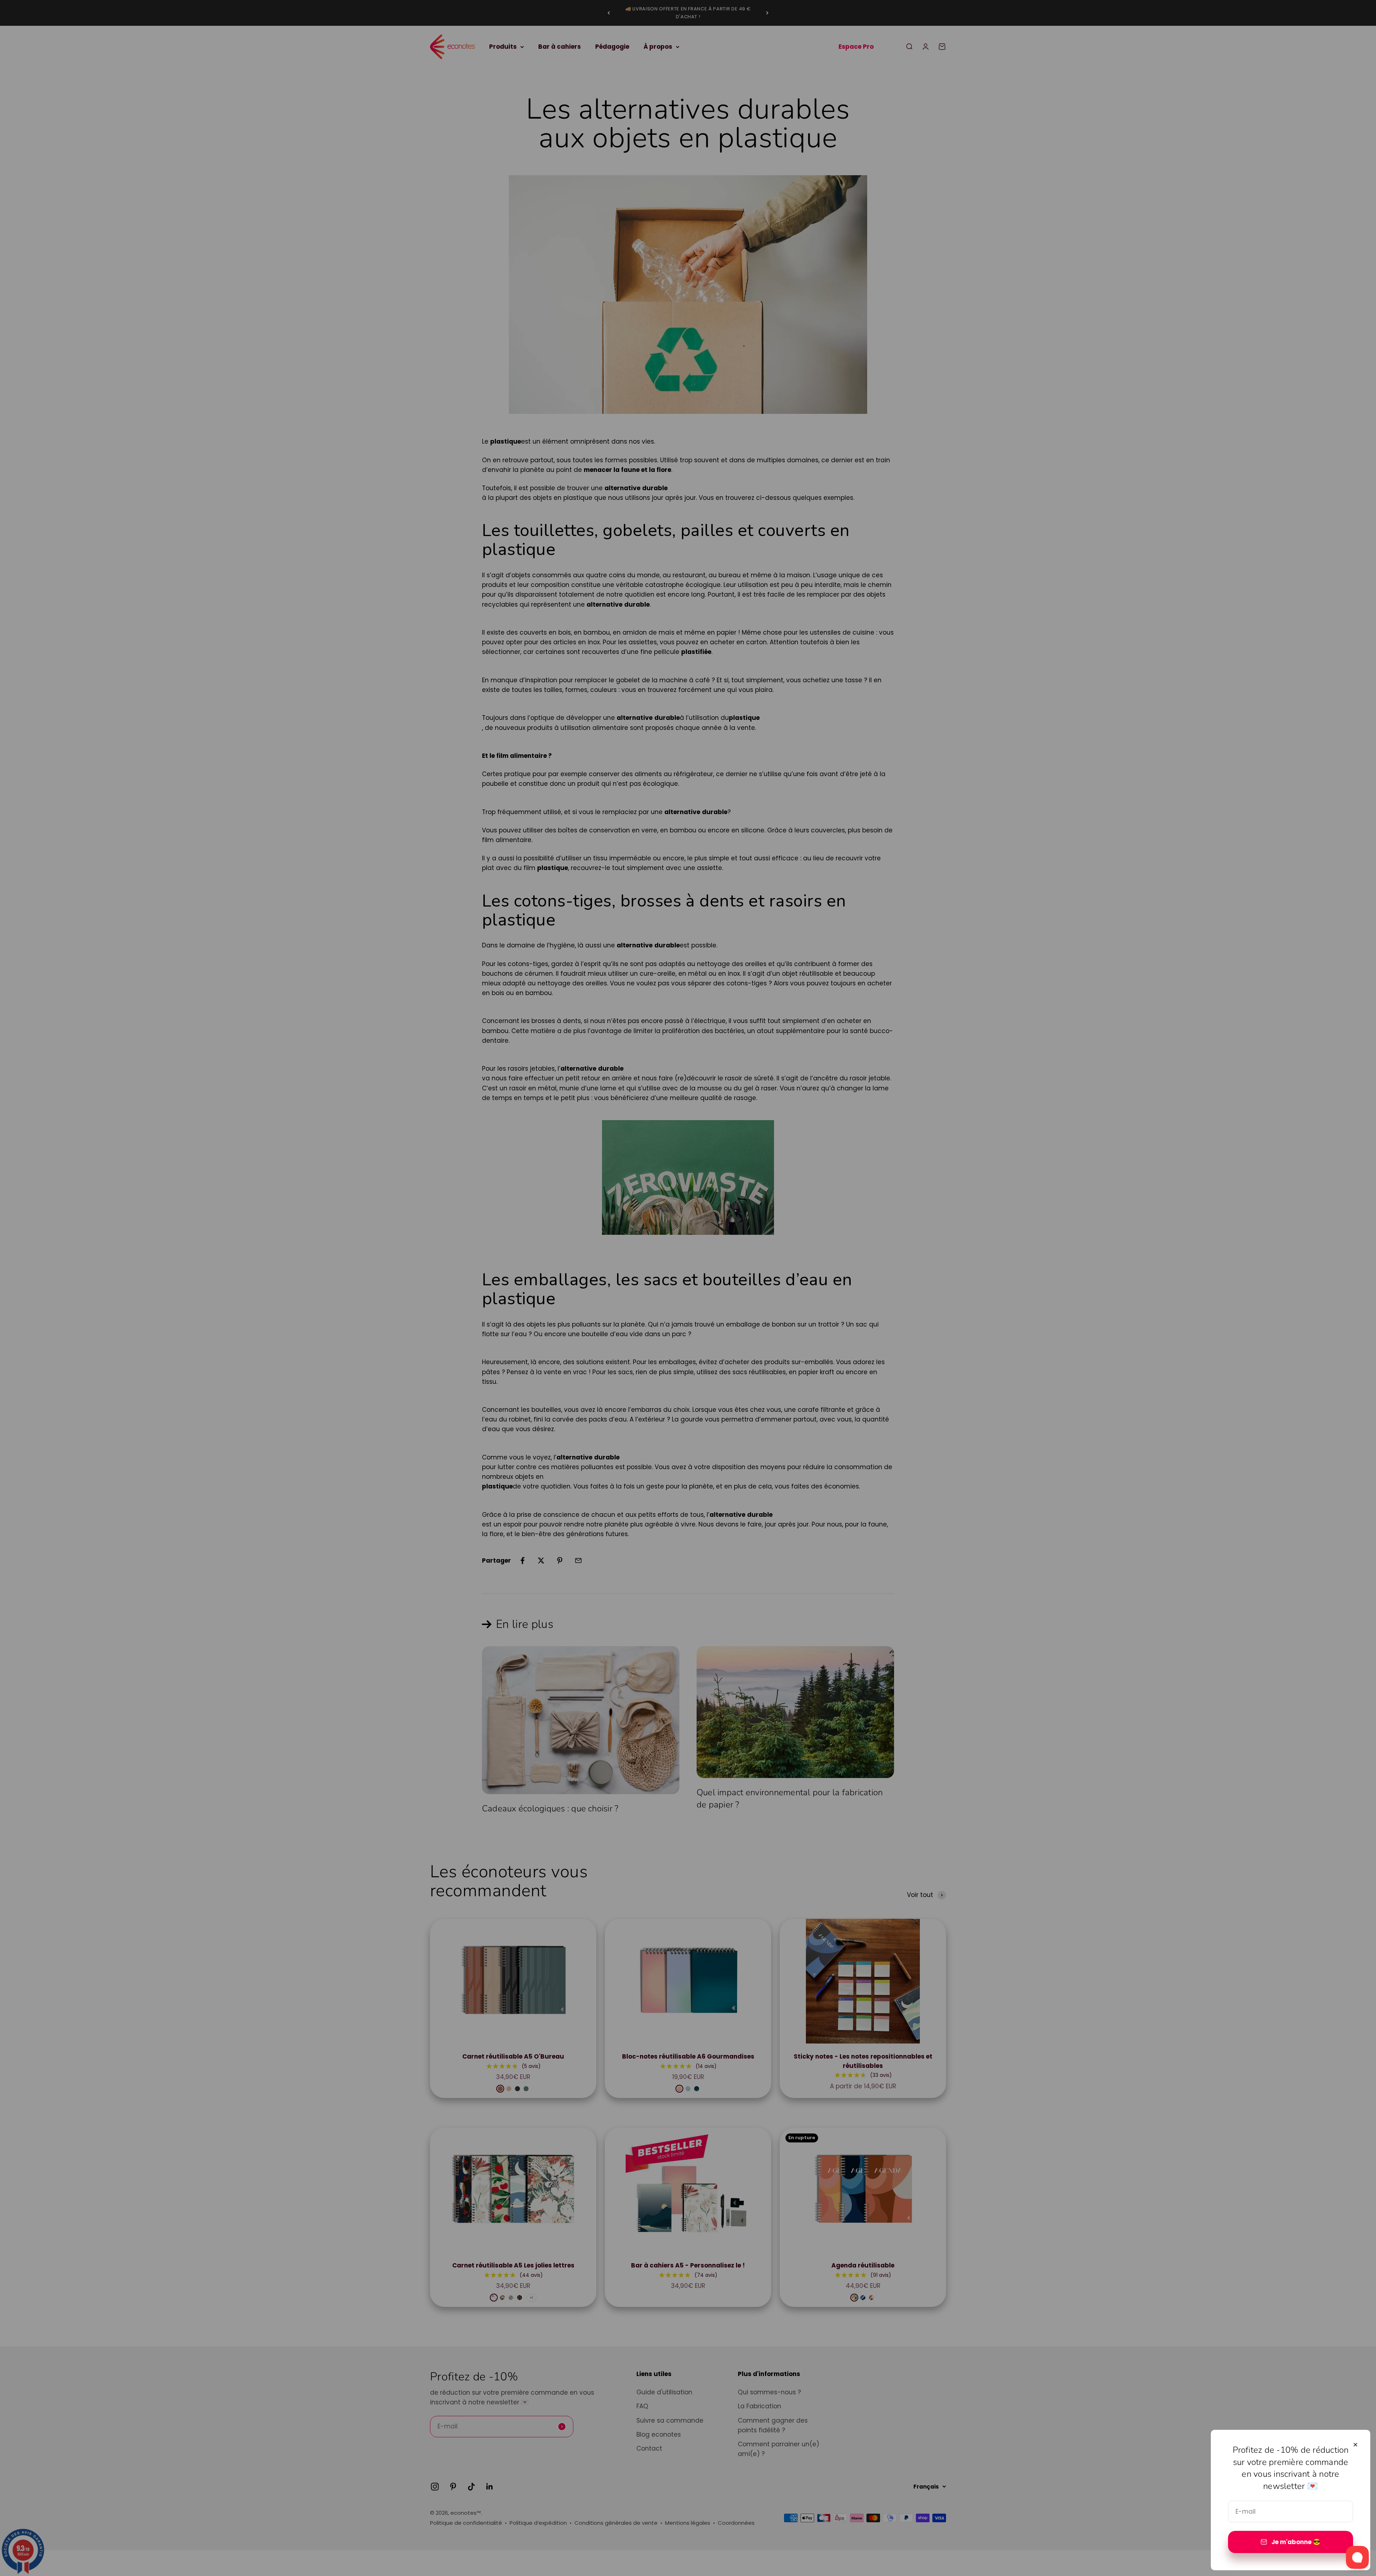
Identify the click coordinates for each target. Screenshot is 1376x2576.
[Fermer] (1355, 2445)
